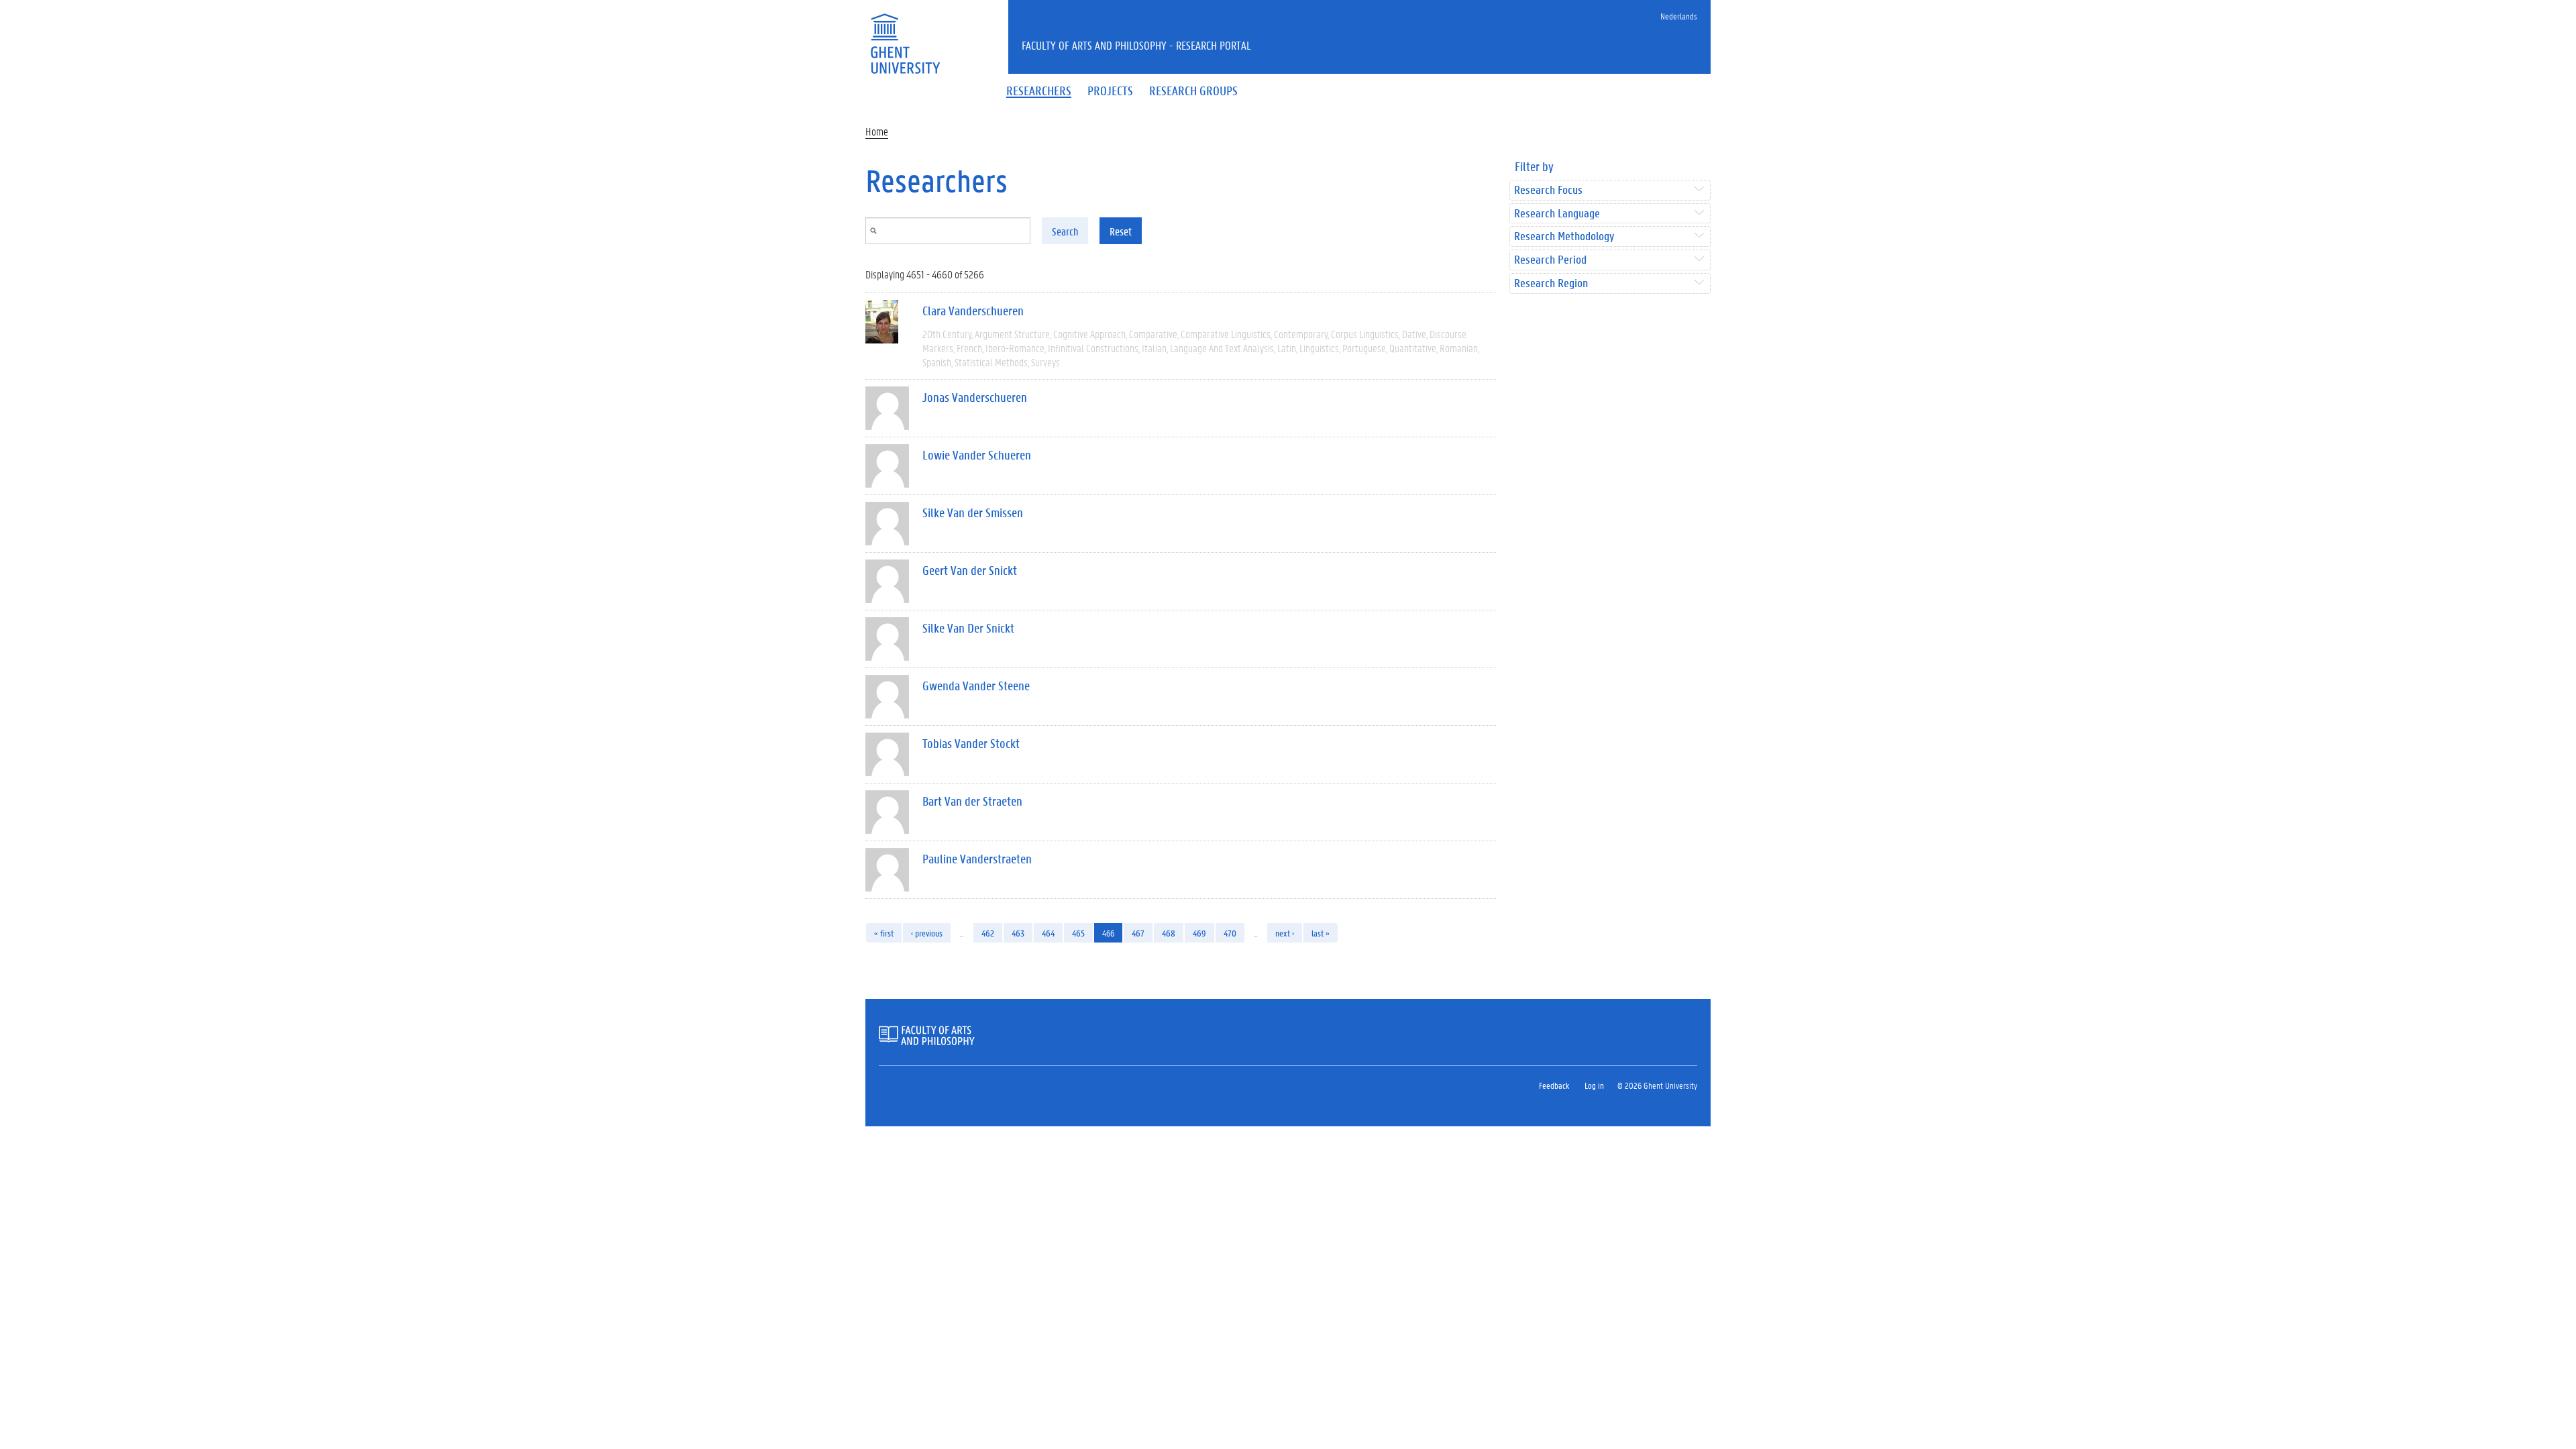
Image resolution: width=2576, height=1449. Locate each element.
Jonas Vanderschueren (975, 397)
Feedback (1554, 1085)
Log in (1594, 1085)
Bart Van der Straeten (972, 801)
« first (884, 933)
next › (1285, 933)
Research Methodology (1564, 236)
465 (1078, 933)
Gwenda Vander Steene (976, 686)
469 (1199, 933)
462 (988, 933)
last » (1321, 933)
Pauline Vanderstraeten (977, 859)
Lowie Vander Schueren (977, 455)
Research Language (1557, 214)
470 (1230, 933)
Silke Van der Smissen (973, 513)
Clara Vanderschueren (973, 311)
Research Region (1551, 283)
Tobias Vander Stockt (971, 743)
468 (1169, 933)
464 (1048, 933)
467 (1138, 933)
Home (877, 131)
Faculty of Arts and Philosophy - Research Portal (1136, 45)
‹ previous (927, 933)
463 (1018, 933)
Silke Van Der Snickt (968, 628)
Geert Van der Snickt (970, 570)
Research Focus (1548, 190)
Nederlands (1679, 16)
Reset (1121, 231)
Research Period (1550, 260)
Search (1065, 231)
